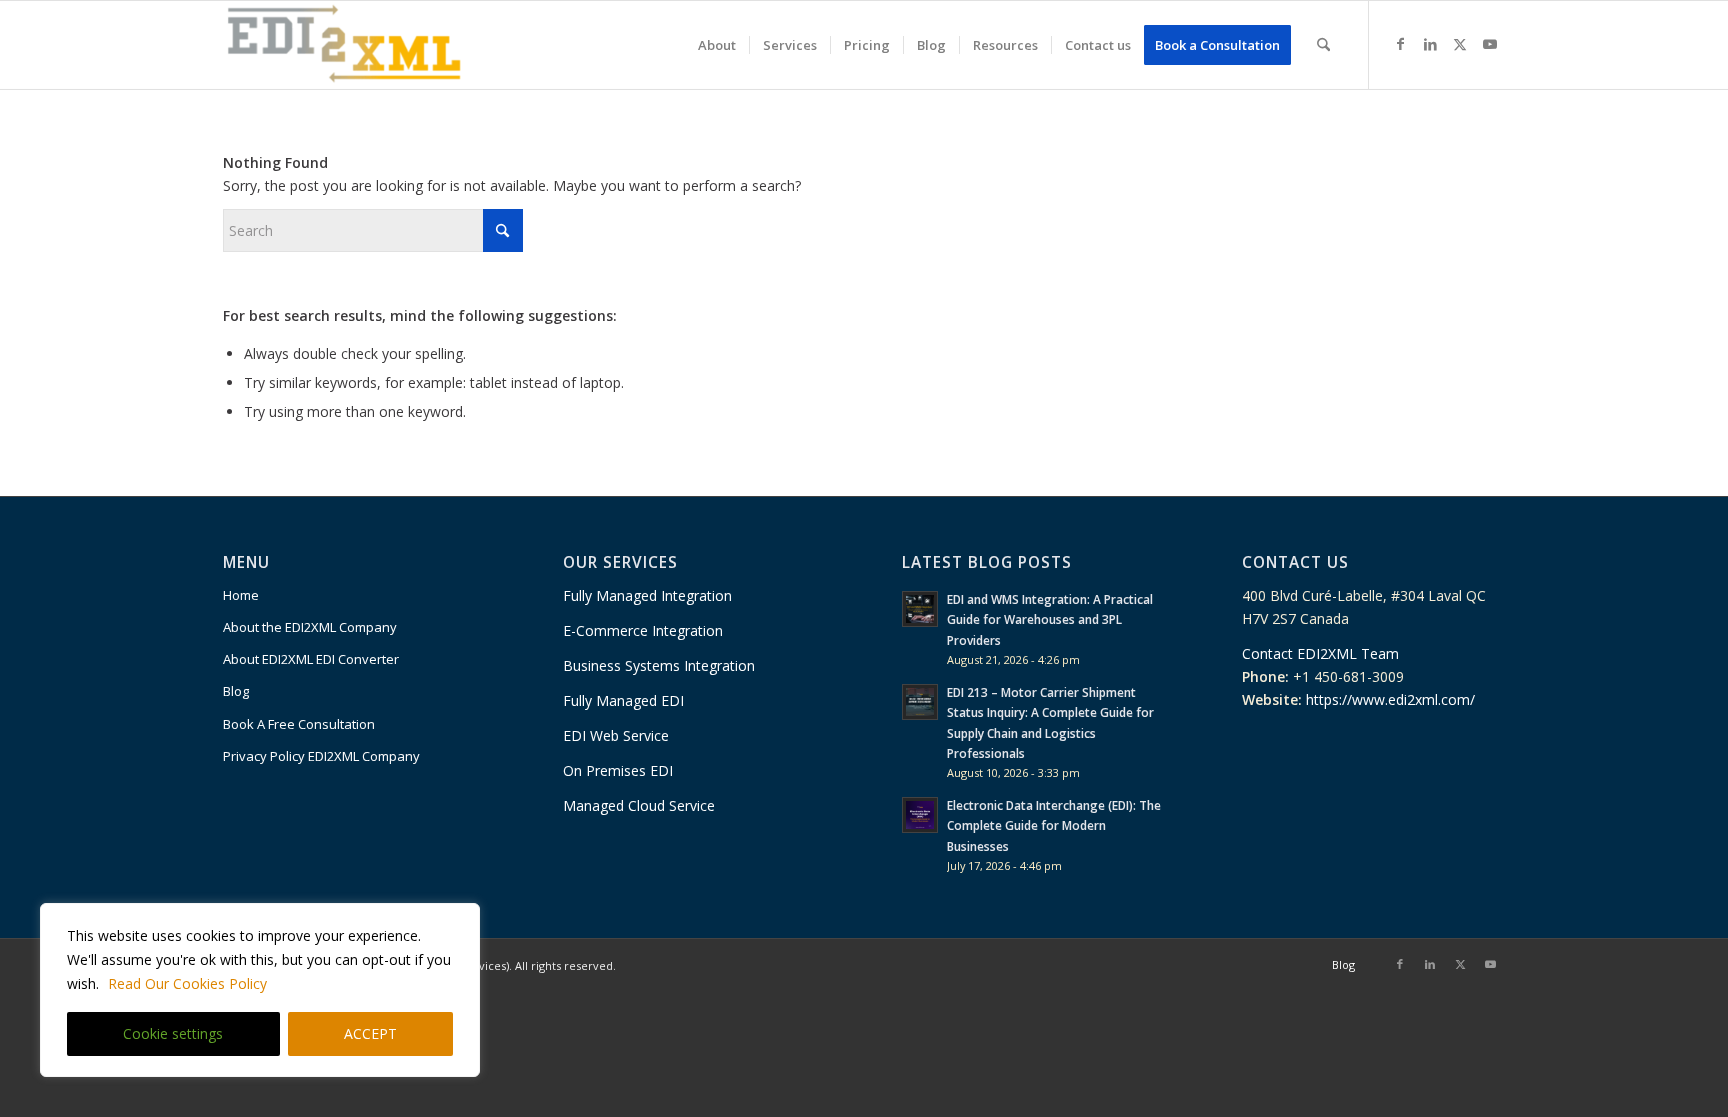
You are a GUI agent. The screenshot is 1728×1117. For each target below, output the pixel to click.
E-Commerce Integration (643, 630)
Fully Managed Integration (647, 595)
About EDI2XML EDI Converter (311, 659)
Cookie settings (173, 1033)
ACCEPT (370, 1033)
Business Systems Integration (659, 665)
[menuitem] (717, 45)
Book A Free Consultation (299, 724)
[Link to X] (1460, 44)
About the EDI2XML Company (310, 627)
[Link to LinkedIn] (1430, 44)
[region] (260, 990)
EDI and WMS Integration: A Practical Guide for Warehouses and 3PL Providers (1050, 619)
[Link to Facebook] (1400, 44)
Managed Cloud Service (639, 805)
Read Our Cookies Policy (187, 983)
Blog (236, 691)
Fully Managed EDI (623, 700)
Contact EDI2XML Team (1320, 653)
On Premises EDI (620, 770)
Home (241, 595)
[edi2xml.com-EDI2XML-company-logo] (345, 45)
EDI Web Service (618, 735)
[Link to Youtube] (1490, 44)
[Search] (1323, 45)
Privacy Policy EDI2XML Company (321, 756)
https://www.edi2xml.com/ (1390, 699)
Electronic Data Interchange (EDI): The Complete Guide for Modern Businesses (1054, 825)
